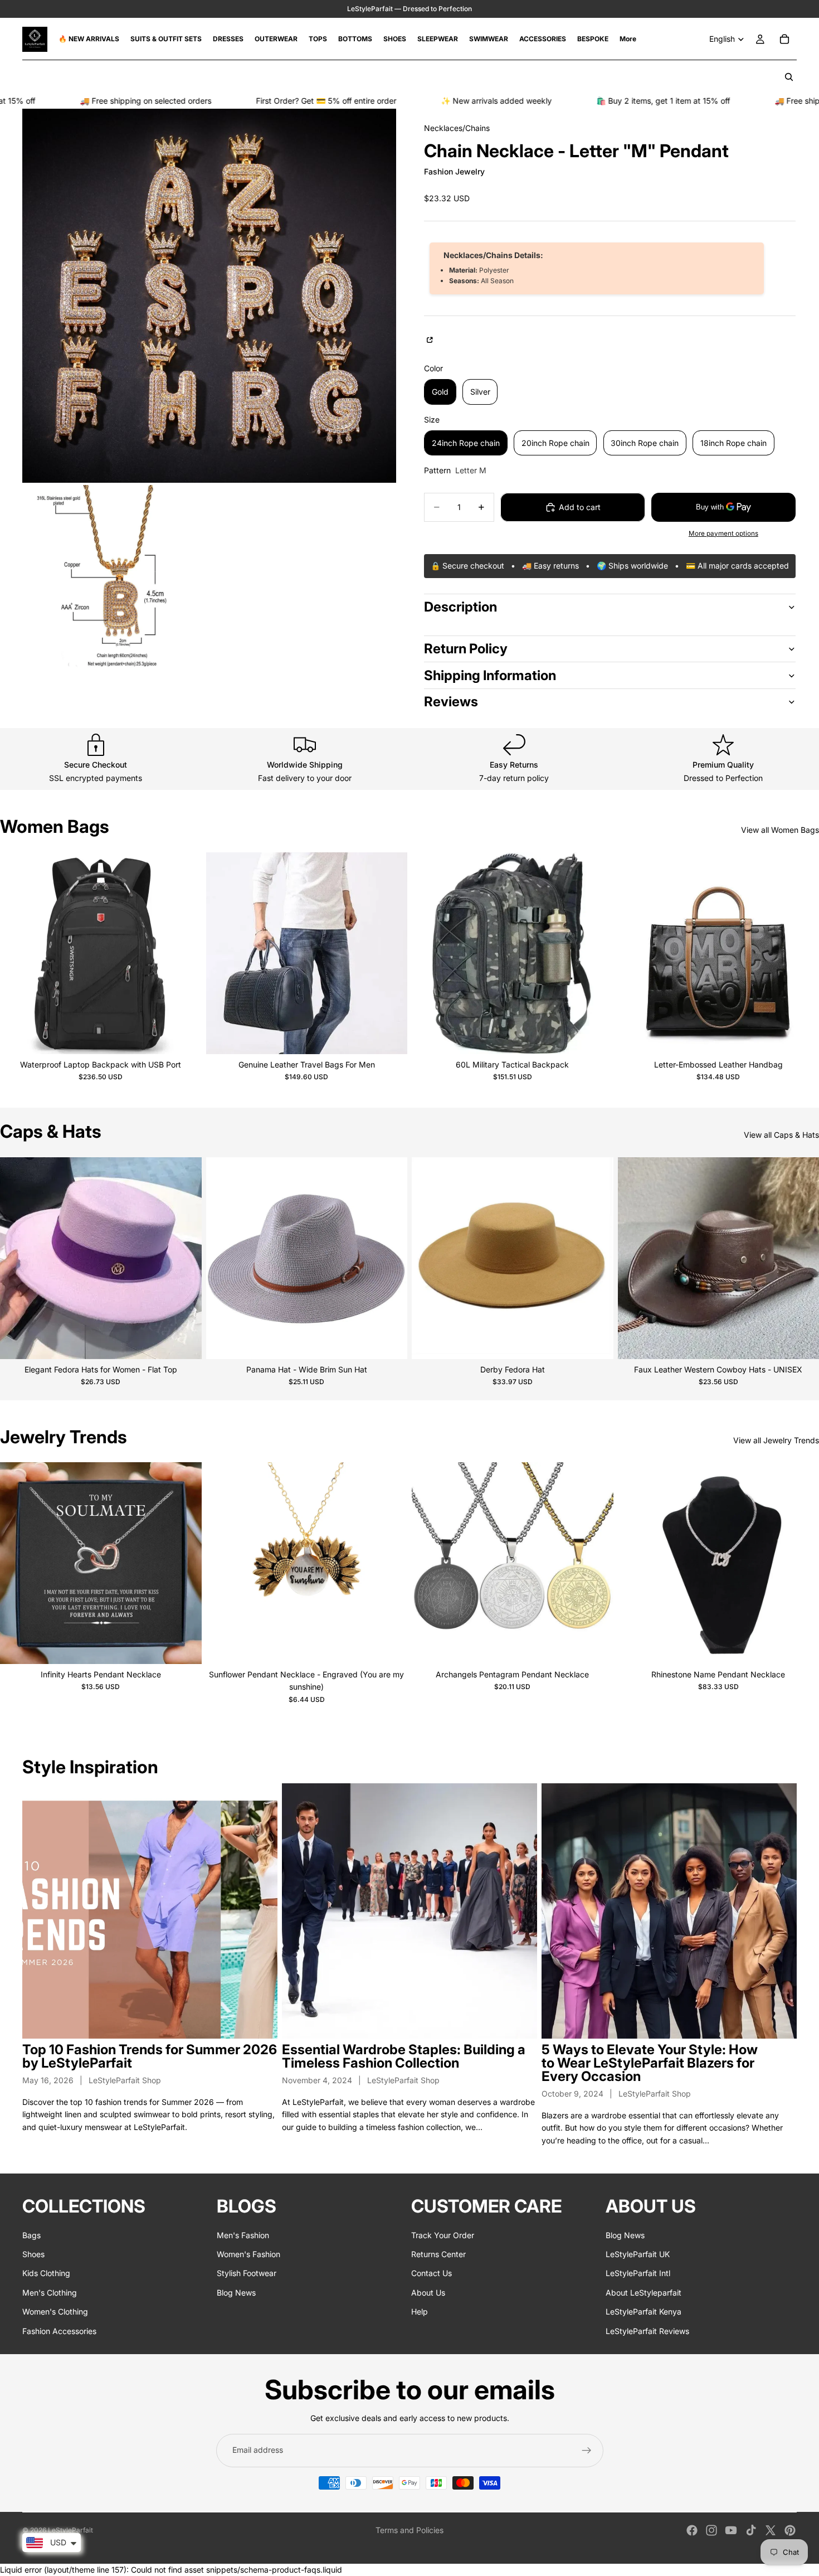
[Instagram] (711, 2530)
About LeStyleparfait (643, 2293)
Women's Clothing (55, 2311)
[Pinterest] (790, 2530)
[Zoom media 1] (209, 296)
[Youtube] (731, 2530)
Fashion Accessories (59, 2331)
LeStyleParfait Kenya (643, 2311)
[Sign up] (587, 2451)
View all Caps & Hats (781, 1135)
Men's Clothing (50, 2293)
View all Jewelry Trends (776, 1440)
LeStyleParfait (70, 2530)
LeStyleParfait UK (638, 2254)
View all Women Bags (780, 830)
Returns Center (438, 2254)
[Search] (789, 77)
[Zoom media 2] (115, 578)
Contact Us (432, 2274)
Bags (31, 2235)
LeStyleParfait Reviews (647, 2331)
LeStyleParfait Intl (638, 2274)
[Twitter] (771, 2530)
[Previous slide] (17, 953)
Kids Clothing (46, 2274)
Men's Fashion (243, 2235)
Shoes (33, 2254)
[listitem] (628, 39)
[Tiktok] (751, 2530)
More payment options (723, 533)
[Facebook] (692, 2530)
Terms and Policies (409, 2530)
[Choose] (184, 1037)
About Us (428, 2293)
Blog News (236, 2293)
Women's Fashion (248, 2254)
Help (420, 2311)
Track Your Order (443, 2235)
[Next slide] (185, 953)
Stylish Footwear (247, 2274)
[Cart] (784, 39)
